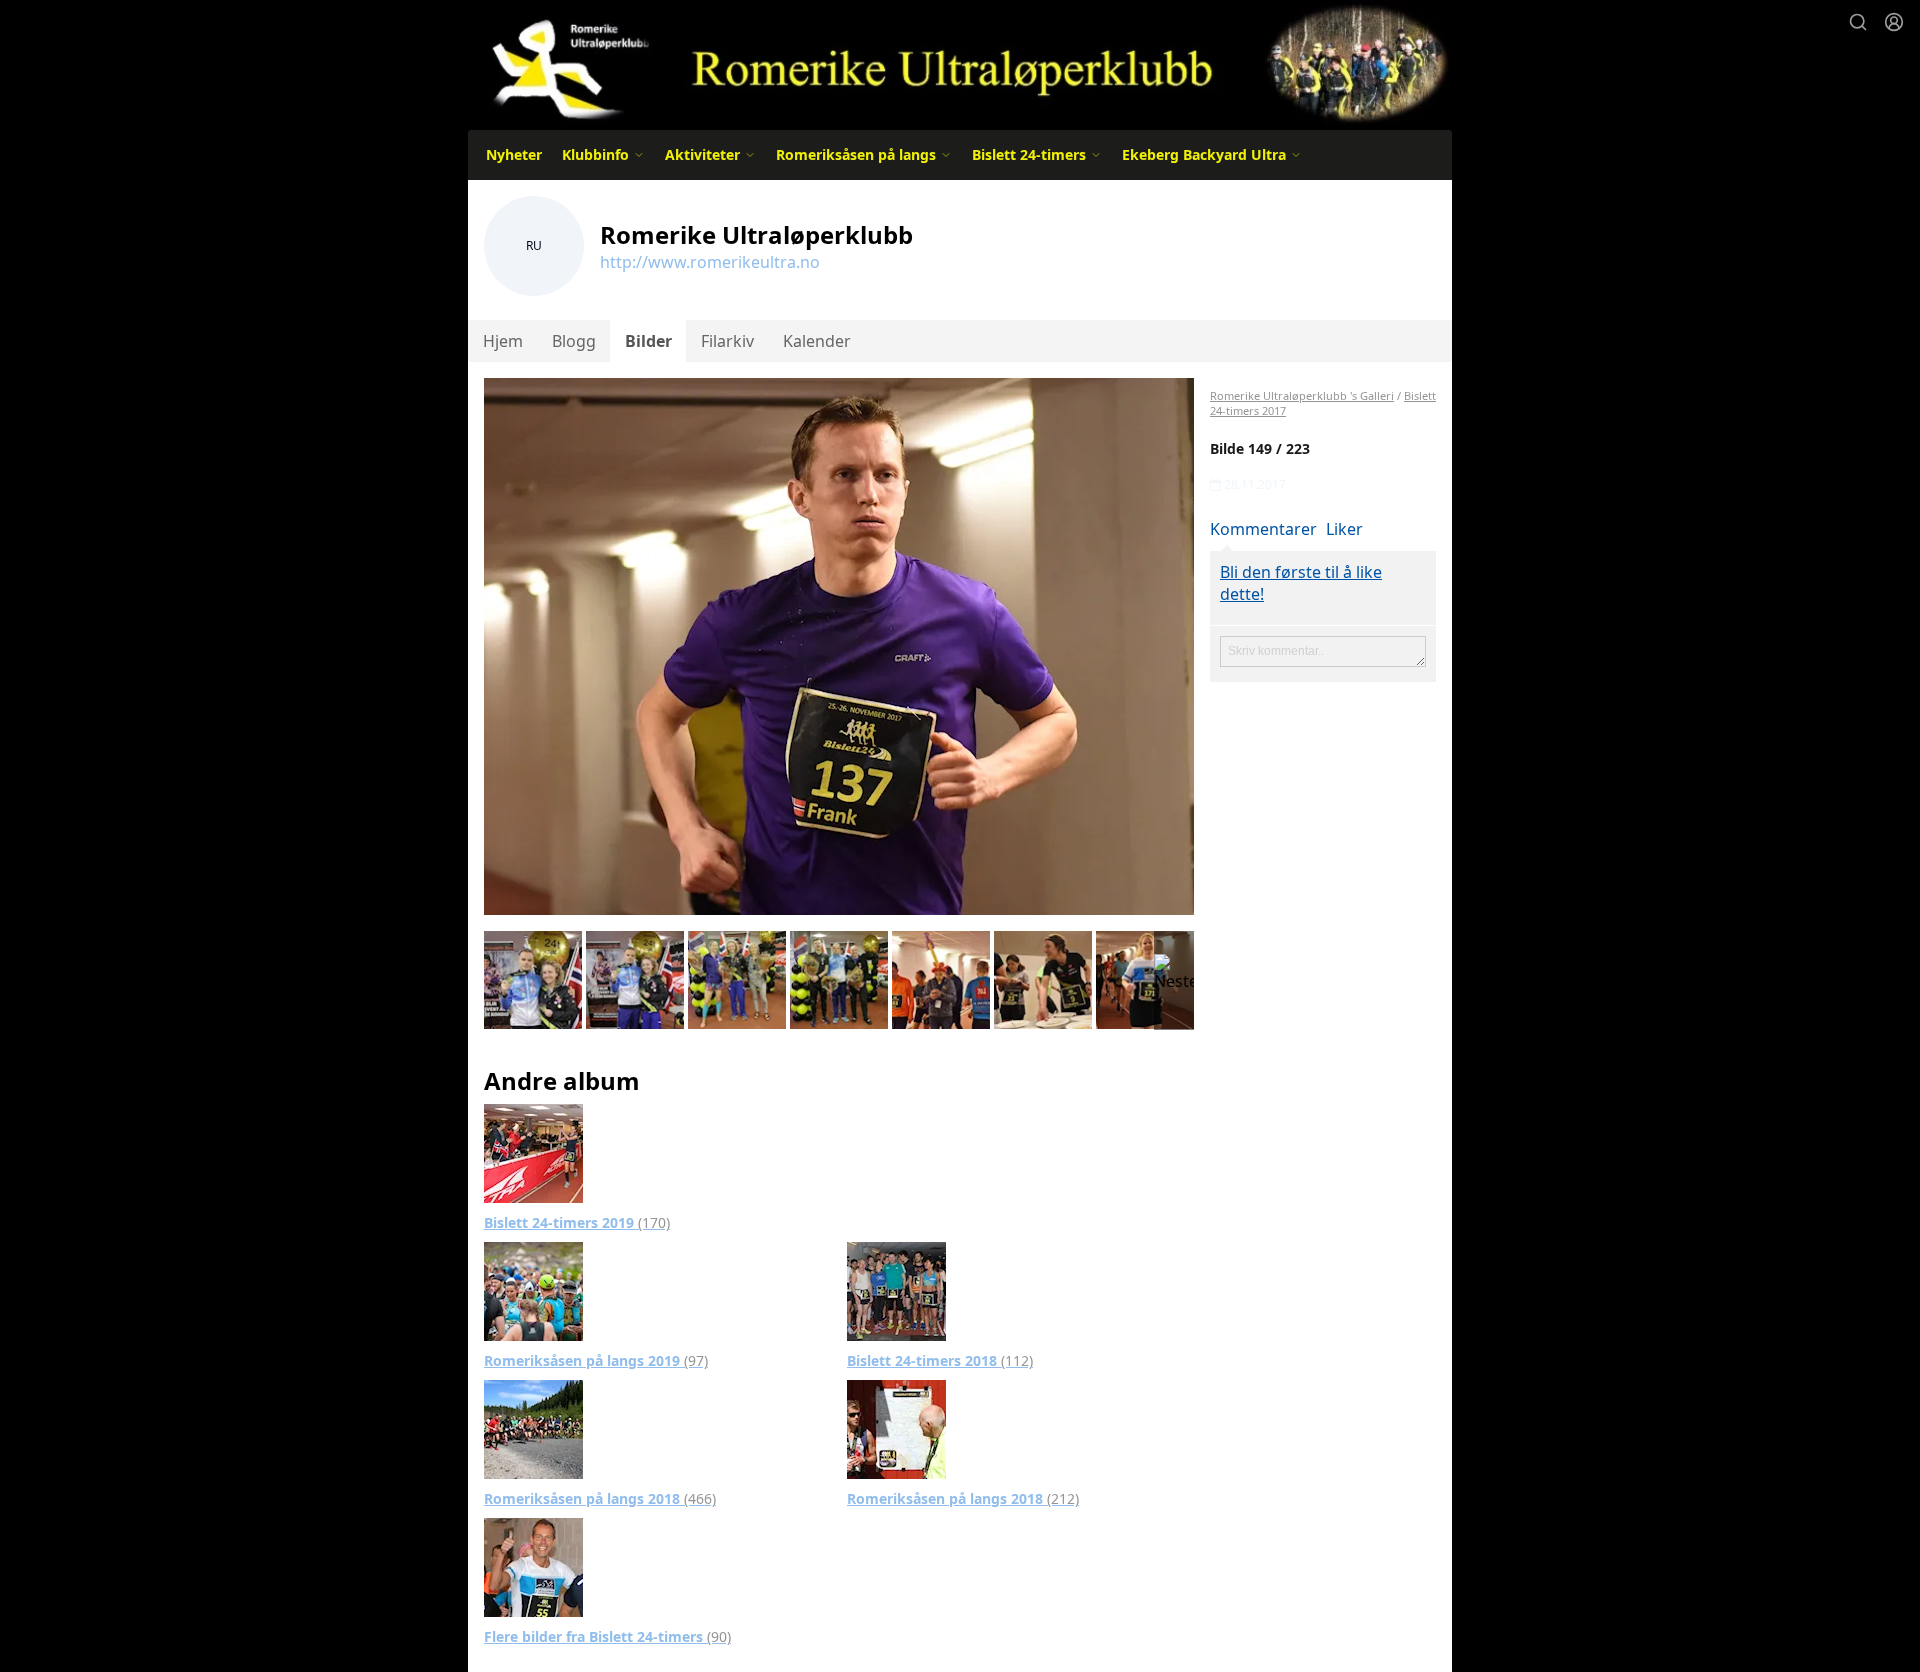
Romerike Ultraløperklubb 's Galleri (1302, 395)
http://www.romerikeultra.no (710, 262)
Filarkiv (727, 341)
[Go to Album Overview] (533, 1152)
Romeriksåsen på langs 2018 (600, 1498)
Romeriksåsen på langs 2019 (596, 1360)
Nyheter (514, 154)
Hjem (503, 341)
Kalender (817, 341)
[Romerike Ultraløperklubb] (960, 62)
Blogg (574, 341)
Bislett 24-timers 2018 (940, 1360)
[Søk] (1858, 22)
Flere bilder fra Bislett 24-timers (607, 1636)
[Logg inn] (1894, 22)
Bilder (648, 341)
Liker (1344, 529)
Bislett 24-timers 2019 (577, 1222)
